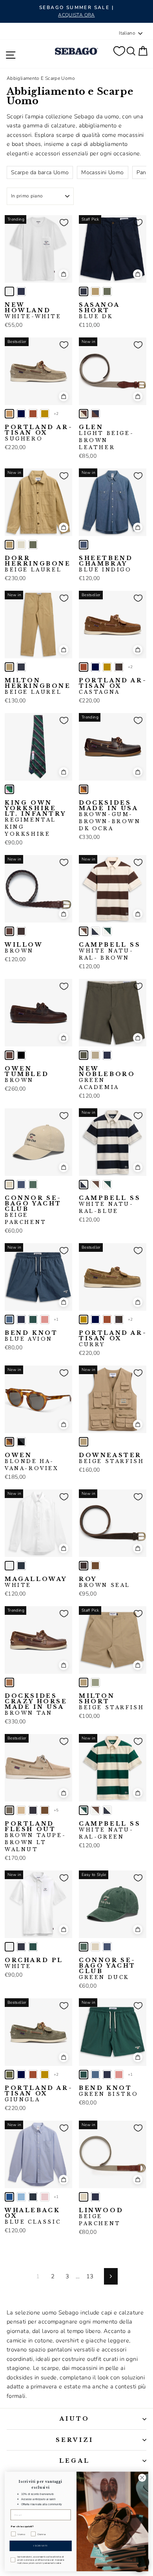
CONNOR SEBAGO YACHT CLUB (33, 1210)
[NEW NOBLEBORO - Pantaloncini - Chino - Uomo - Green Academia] (84, 1055)
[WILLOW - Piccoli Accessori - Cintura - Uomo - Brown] (9, 931)
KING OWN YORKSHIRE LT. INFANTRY (35, 818)
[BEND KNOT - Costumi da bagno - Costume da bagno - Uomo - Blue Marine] (21, 1319)
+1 (56, 1319)
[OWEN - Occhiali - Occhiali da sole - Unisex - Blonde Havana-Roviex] (9, 1442)
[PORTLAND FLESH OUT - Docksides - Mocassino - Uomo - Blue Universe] (33, 1810)
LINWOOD (101, 2217)
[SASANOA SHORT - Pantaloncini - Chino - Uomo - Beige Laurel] (95, 291)
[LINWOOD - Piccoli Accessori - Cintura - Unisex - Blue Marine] (95, 2197)
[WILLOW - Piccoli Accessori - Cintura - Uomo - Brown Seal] (21, 931)
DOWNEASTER (111, 1458)
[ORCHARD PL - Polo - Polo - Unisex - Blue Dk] (21, 1947)
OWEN (32, 1462)
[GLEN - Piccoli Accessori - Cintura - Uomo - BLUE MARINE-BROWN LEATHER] (95, 414)
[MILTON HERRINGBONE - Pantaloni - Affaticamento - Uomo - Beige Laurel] (9, 667)
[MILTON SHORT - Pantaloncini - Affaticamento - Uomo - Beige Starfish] (84, 1682)
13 (90, 2276)
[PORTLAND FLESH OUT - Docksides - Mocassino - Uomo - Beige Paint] (21, 1810)
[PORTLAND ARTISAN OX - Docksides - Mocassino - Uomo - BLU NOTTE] (21, 414)
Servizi (75, 2440)
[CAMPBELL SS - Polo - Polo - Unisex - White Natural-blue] (95, 931)
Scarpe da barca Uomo (40, 172)
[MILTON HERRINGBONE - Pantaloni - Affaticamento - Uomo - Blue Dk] (21, 667)
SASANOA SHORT (99, 311)
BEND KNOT (31, 1336)
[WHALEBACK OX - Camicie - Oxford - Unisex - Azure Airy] (21, 2197)
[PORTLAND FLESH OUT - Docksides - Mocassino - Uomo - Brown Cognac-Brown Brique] (45, 1810)
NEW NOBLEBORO (107, 1078)
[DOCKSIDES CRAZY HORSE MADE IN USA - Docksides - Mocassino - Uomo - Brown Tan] (9, 1682)
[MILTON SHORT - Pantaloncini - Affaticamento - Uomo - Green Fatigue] (95, 1682)
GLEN (106, 437)
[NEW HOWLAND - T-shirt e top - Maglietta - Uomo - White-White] (9, 291)
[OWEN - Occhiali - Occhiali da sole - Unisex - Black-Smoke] (21, 1442)
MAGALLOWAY (36, 1582)
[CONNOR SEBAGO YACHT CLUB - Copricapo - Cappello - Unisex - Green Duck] (33, 1185)
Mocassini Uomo (102, 172)
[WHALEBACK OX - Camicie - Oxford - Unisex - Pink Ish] (45, 2197)
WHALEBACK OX (33, 2216)
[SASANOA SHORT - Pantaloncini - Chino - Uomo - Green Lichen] (107, 291)
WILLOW (24, 948)
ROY (105, 1582)
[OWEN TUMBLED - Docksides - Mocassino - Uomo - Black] (21, 1055)
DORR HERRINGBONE (38, 564)
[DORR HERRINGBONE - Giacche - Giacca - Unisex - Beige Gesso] (21, 545)
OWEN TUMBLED (27, 1074)
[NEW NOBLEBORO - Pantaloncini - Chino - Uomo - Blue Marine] (107, 1055)
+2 (56, 414)
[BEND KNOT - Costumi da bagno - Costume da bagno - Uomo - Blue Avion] (9, 1319)
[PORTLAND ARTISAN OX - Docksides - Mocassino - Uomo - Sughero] (9, 414)
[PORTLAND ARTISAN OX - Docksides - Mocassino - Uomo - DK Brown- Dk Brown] (119, 667)
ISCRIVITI (41, 2546)
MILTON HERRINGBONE (38, 686)
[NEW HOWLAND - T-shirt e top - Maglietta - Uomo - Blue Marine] (21, 291)
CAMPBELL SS (110, 951)
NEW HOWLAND (33, 311)
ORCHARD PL (34, 1963)
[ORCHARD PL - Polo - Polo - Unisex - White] (9, 1947)
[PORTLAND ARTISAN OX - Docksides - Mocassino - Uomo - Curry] (45, 414)
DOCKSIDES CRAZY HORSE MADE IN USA (36, 1704)
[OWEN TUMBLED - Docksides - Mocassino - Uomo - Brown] (9, 1055)
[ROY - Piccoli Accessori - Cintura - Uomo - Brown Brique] (95, 1566)
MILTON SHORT (111, 1702)
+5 (56, 1810)
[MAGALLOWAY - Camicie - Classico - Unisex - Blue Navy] (21, 1566)
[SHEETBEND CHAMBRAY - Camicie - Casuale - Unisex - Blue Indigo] (84, 545)
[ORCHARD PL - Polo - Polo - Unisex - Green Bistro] (33, 1947)
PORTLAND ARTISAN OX (38, 433)
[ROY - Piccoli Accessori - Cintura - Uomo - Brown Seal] (84, 1566)
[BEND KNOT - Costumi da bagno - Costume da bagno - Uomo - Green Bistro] (33, 1319)
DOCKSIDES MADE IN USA (110, 816)
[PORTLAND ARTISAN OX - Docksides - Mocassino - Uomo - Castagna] (33, 414)
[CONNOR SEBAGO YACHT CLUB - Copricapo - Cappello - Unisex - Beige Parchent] (9, 1185)
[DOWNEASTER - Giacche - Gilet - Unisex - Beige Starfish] (84, 1442)
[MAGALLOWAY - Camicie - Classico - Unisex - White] (9, 1566)
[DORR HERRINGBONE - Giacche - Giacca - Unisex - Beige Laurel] (9, 545)
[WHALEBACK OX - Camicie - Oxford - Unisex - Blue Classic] (9, 2197)
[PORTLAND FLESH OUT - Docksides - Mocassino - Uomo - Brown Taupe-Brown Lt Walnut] (9, 1810)
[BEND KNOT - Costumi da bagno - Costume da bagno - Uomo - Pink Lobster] (45, 1319)
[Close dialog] (142, 2477)
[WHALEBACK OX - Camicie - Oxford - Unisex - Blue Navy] (33, 2197)
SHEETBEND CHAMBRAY (106, 564)
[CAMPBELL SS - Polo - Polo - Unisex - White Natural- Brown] (84, 931)
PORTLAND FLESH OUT (35, 1837)
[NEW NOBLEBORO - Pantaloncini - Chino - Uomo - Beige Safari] (95, 1055)
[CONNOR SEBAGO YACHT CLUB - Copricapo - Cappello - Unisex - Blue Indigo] (21, 1185)
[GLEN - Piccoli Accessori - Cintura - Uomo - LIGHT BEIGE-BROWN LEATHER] (84, 414)
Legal (75, 2461)
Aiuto (75, 2419)
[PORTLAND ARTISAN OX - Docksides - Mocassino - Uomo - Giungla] (9, 2075)
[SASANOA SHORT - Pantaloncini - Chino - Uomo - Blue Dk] (84, 291)
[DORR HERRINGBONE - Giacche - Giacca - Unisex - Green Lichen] (33, 545)
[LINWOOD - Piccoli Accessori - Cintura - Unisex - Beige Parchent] (84, 2197)
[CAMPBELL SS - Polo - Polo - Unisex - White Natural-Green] (107, 931)
